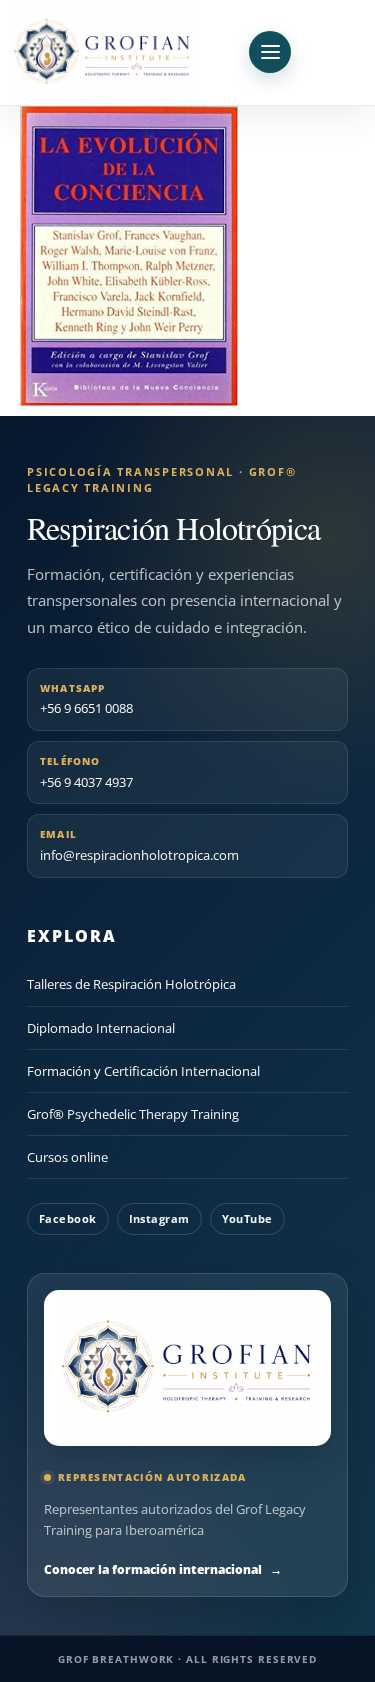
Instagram (159, 1218)
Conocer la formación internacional (163, 1569)
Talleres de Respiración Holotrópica (131, 984)
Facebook (68, 1218)
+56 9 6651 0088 (86, 699)
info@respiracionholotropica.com (139, 845)
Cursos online (67, 1157)
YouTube (247, 1218)
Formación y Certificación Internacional (143, 1071)
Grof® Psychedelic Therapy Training (133, 1114)
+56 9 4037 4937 (86, 772)
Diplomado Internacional (101, 1028)
